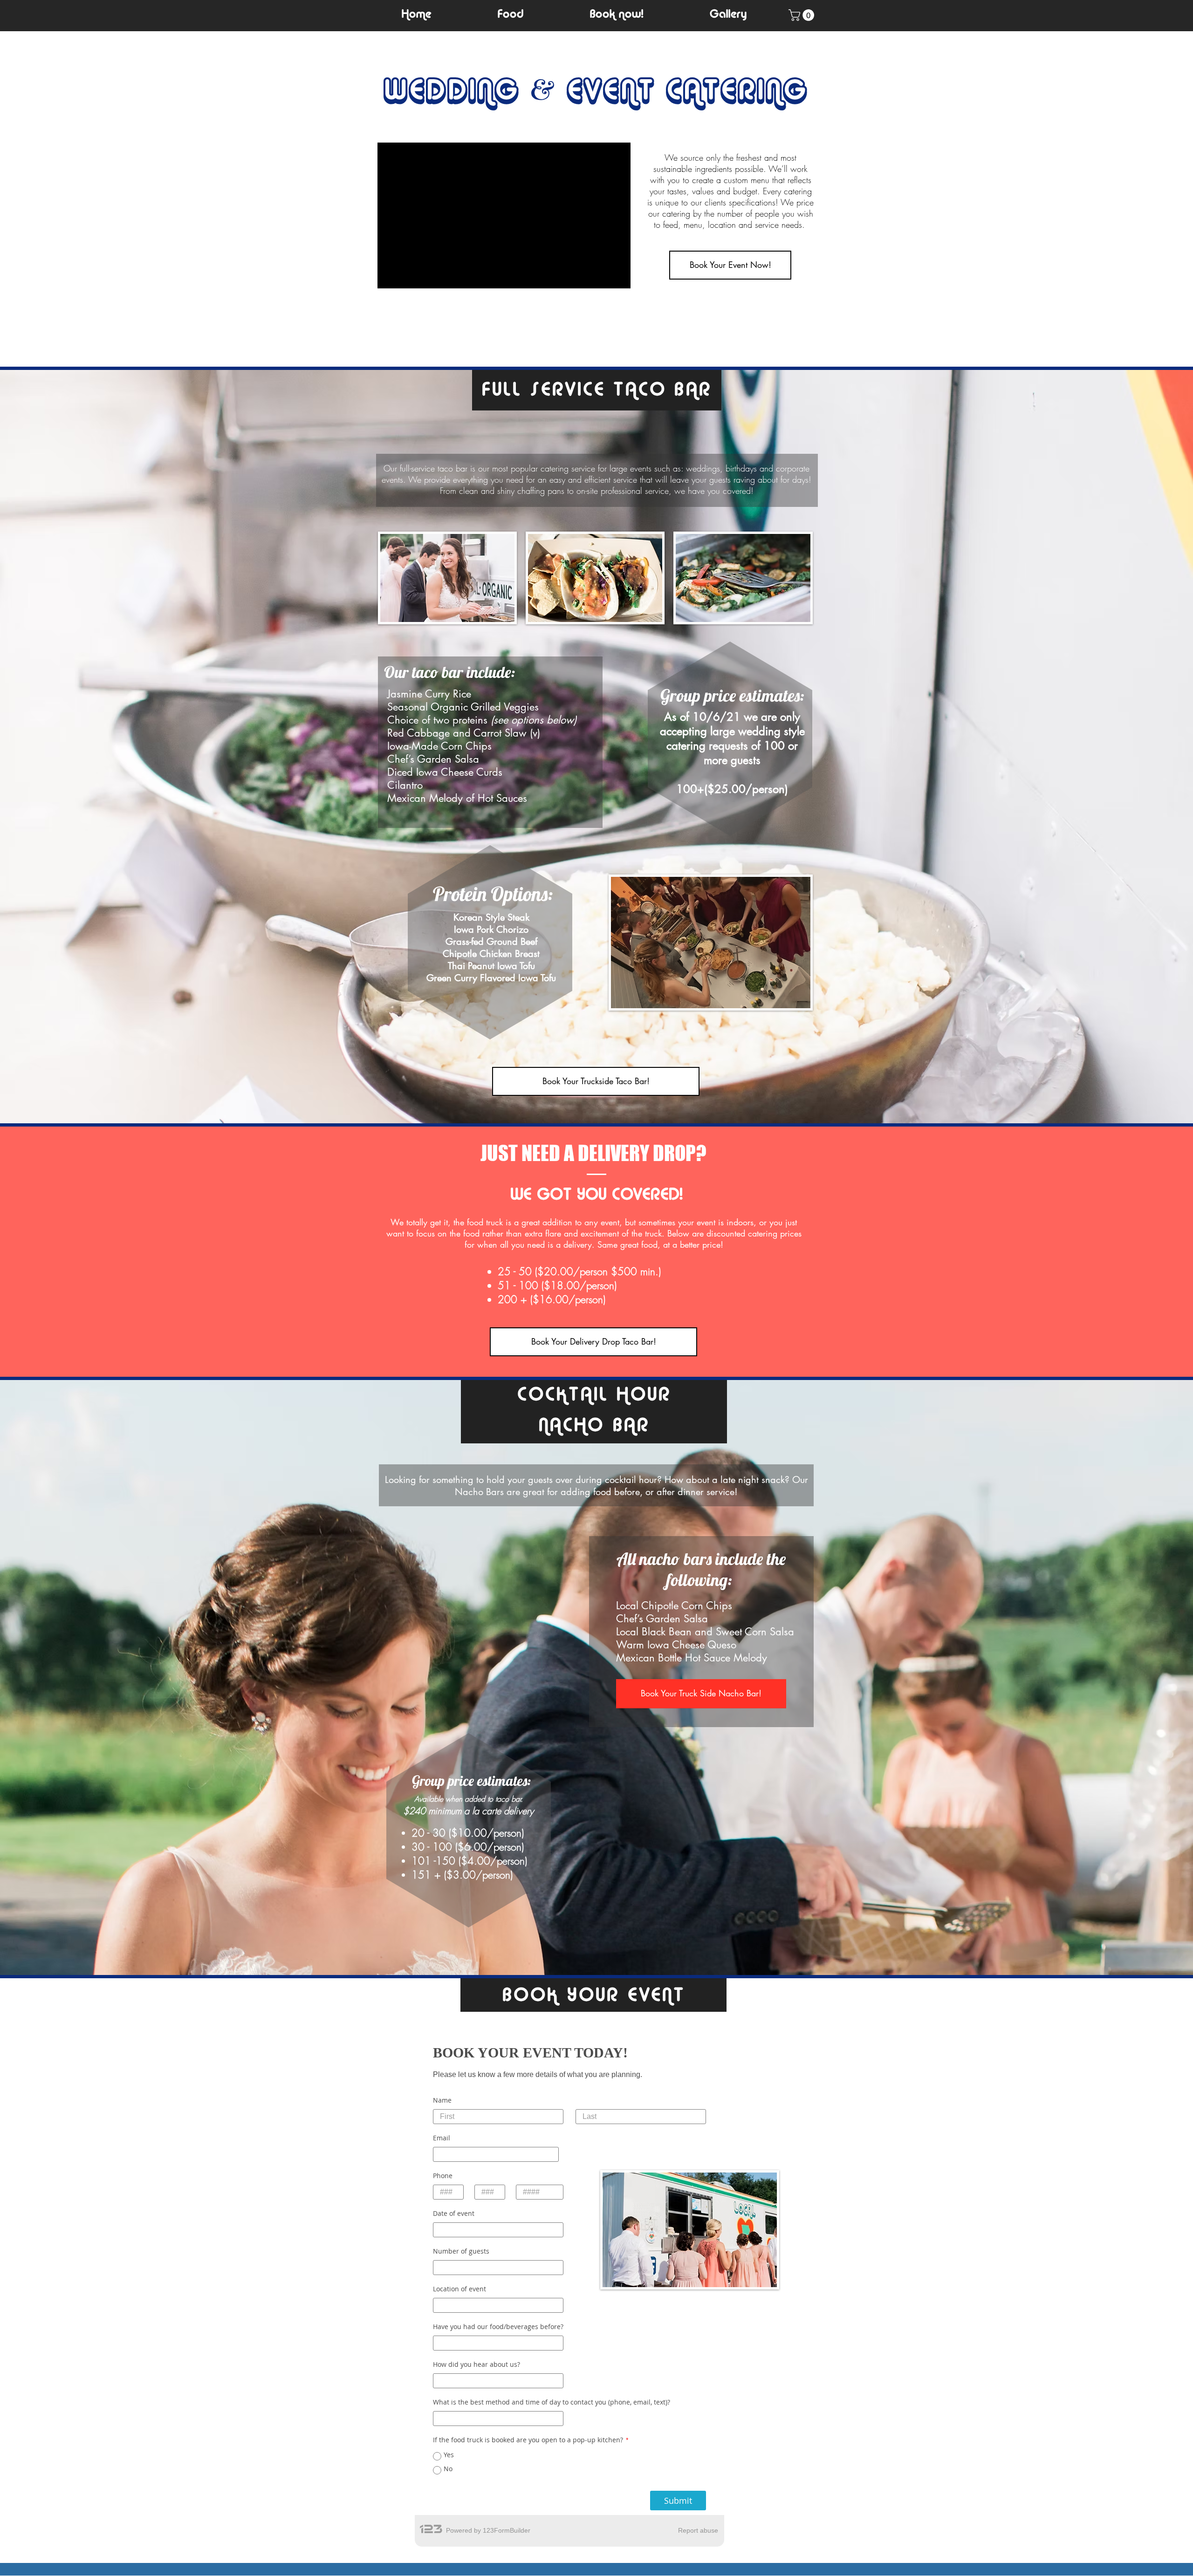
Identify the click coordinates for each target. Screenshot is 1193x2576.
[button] (510, 15)
